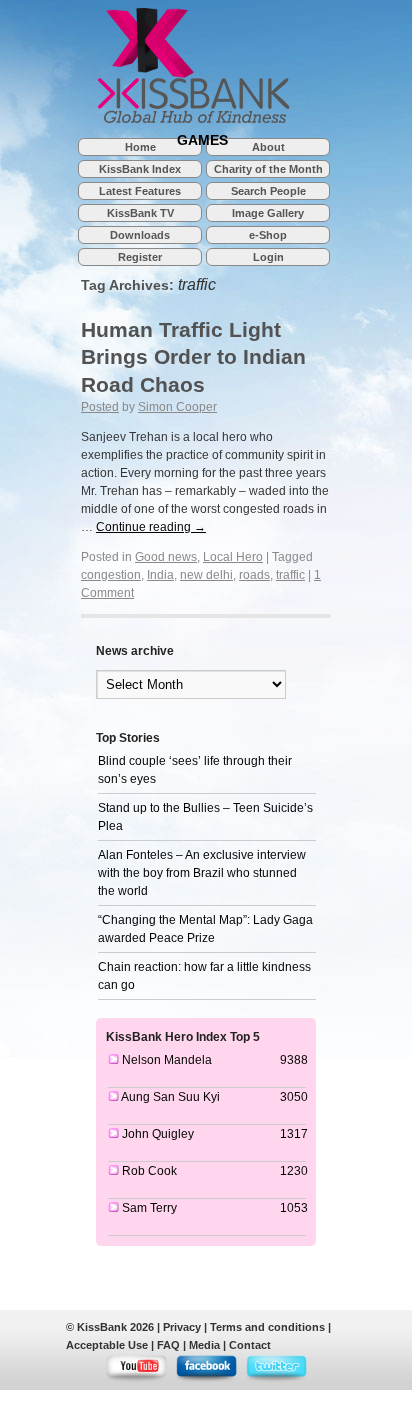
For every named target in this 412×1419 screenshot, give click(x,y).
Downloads (140, 235)
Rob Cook (149, 1171)
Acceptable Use (107, 1345)
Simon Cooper (177, 407)
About (268, 147)
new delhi (206, 575)
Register (140, 257)
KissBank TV (140, 213)
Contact (250, 1345)
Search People (268, 191)
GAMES (202, 139)
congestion (111, 575)
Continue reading (151, 527)
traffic (290, 575)
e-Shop (268, 235)
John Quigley (158, 1134)
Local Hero (233, 557)
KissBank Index (140, 169)
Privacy (182, 1327)
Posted (100, 407)
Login (268, 257)
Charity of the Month (268, 169)
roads (254, 575)
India (160, 575)
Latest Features (140, 191)
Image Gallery (268, 213)
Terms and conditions (267, 1327)
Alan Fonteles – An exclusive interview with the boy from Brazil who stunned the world (202, 873)
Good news (166, 557)
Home (140, 147)
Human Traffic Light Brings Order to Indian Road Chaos (193, 357)
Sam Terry (149, 1208)
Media (204, 1345)
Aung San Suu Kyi (170, 1097)
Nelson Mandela (167, 1060)
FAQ (168, 1345)
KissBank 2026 (115, 1327)
